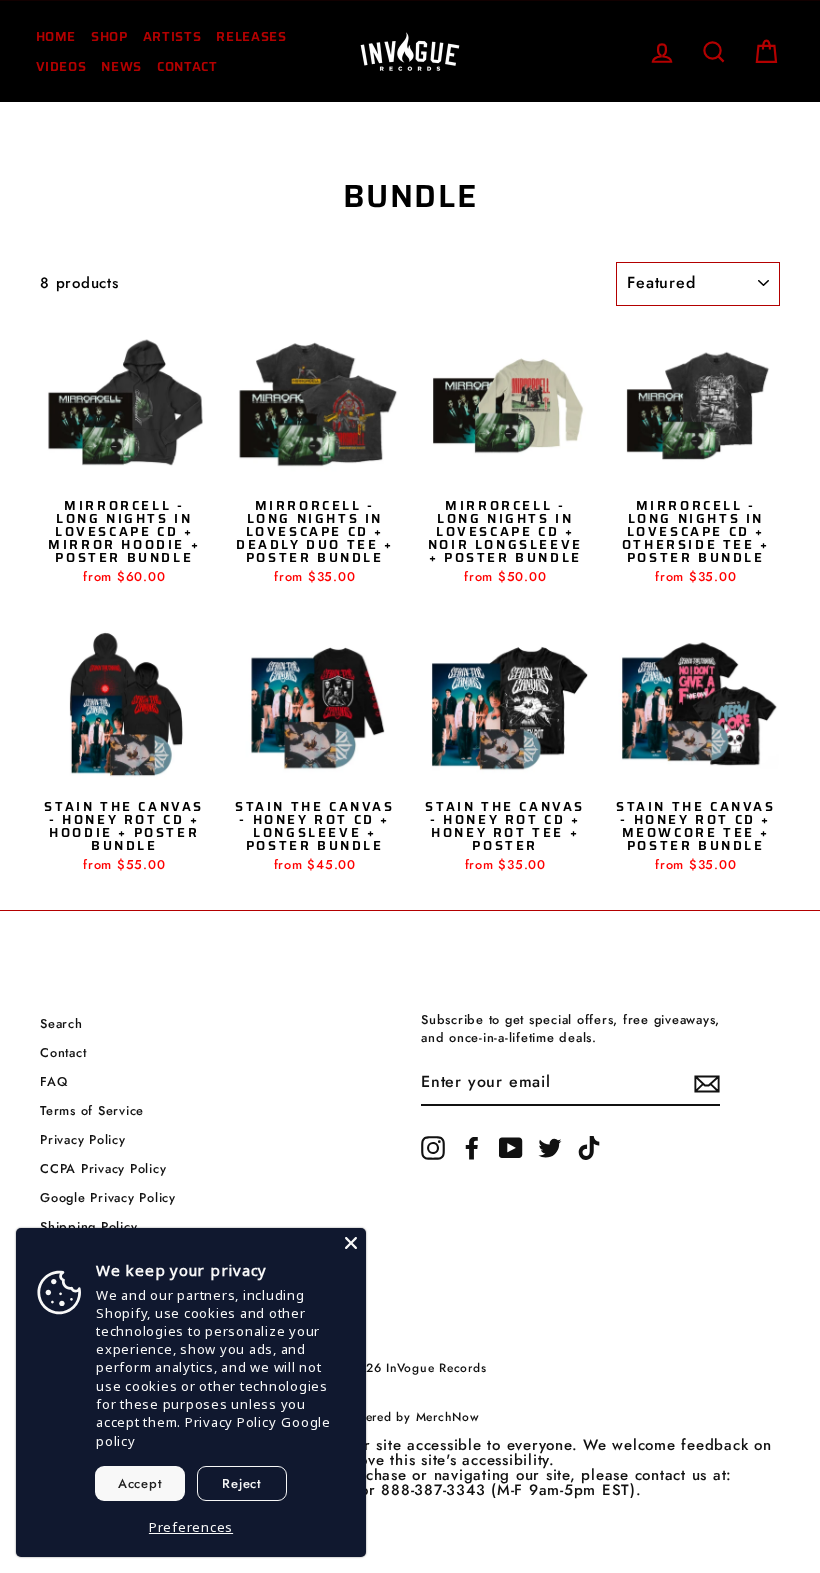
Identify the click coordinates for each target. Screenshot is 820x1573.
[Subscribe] (707, 1084)
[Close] (351, 1243)
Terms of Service (92, 1110)
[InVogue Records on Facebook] (472, 1148)
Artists (172, 36)
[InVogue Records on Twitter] (550, 1148)
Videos (61, 66)
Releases (251, 36)
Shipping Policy (88, 1226)
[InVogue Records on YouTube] (511, 1148)
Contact (187, 66)
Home (56, 36)
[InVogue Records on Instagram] (433, 1148)
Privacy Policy (83, 1139)
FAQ (53, 1081)
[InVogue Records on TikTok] (589, 1148)
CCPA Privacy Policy (103, 1168)
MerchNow (448, 1417)
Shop (109, 36)
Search (61, 1023)
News (121, 66)
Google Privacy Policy (108, 1197)
